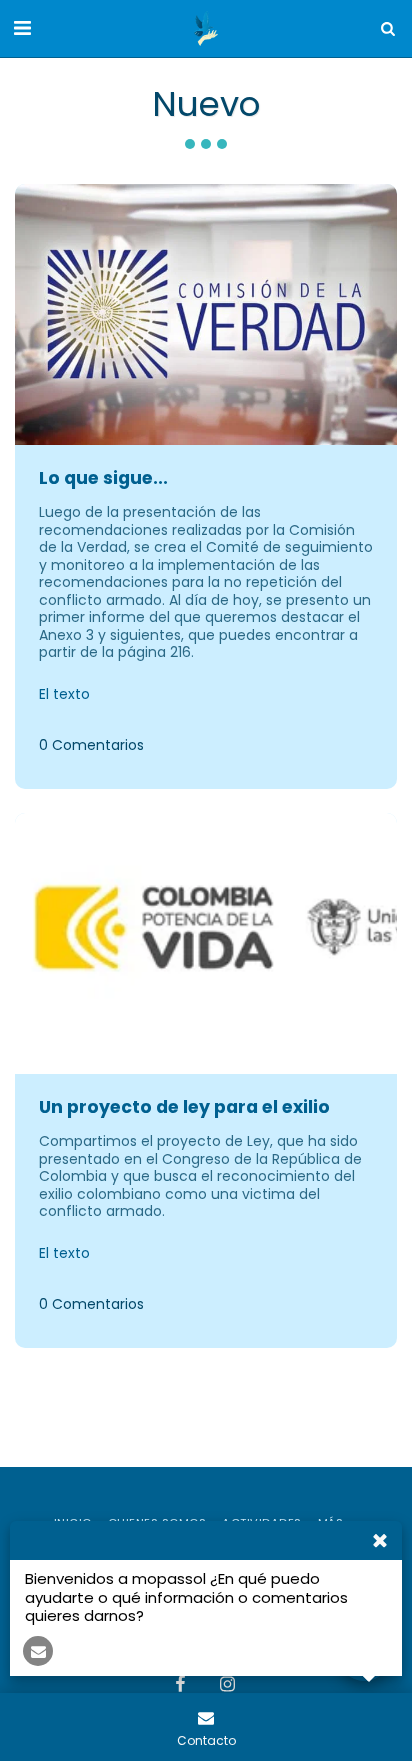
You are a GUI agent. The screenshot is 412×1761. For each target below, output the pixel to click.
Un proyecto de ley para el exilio (184, 1107)
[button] (22, 28)
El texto (64, 695)
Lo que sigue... (103, 478)
